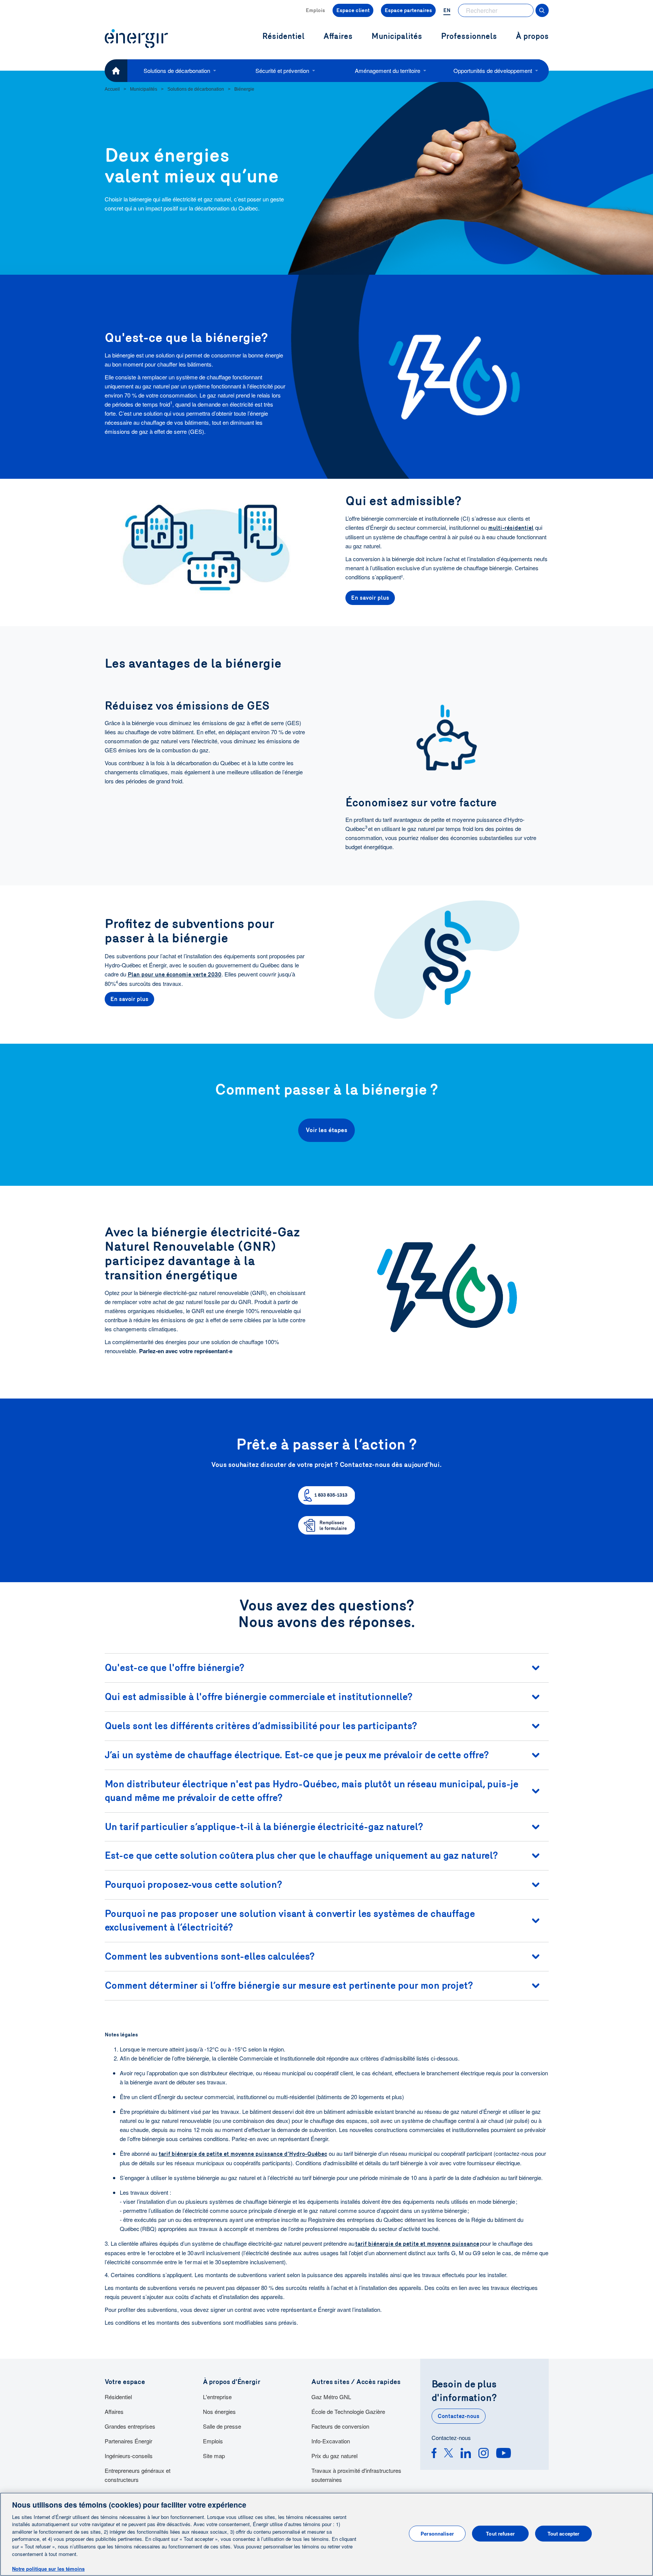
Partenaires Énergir (128, 2441)
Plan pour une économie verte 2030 (175, 975)
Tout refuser (500, 2533)
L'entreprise (217, 2397)
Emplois (315, 10)
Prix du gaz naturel (334, 2456)
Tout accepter (564, 2533)
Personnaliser (437, 2533)
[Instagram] (484, 2454)
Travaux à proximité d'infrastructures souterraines (356, 2475)
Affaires (114, 2411)
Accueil (112, 89)
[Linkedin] (466, 2454)
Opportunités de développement (493, 70)
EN (447, 10)
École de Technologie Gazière (348, 2411)
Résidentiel (118, 2397)
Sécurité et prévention (282, 70)
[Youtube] (504, 2454)
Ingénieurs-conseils (129, 2456)
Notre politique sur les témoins (48, 2568)
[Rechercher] (542, 10)
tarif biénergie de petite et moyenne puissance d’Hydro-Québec (243, 2154)
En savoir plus (370, 598)
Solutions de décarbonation (177, 70)
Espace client (353, 10)
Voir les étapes (326, 1130)
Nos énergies (219, 2411)
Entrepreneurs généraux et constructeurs (138, 2475)
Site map (214, 2456)
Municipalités (397, 36)
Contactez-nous (459, 2416)
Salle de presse (222, 2426)
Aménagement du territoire (388, 70)
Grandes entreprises (130, 2426)
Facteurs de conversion (340, 2426)
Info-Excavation (331, 2441)
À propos (532, 36)
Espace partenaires (408, 10)
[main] (326, 2534)
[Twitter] (449, 2454)
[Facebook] (434, 2454)
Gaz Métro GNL (331, 2397)
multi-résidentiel (511, 528)
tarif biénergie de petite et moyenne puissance (417, 2244)
